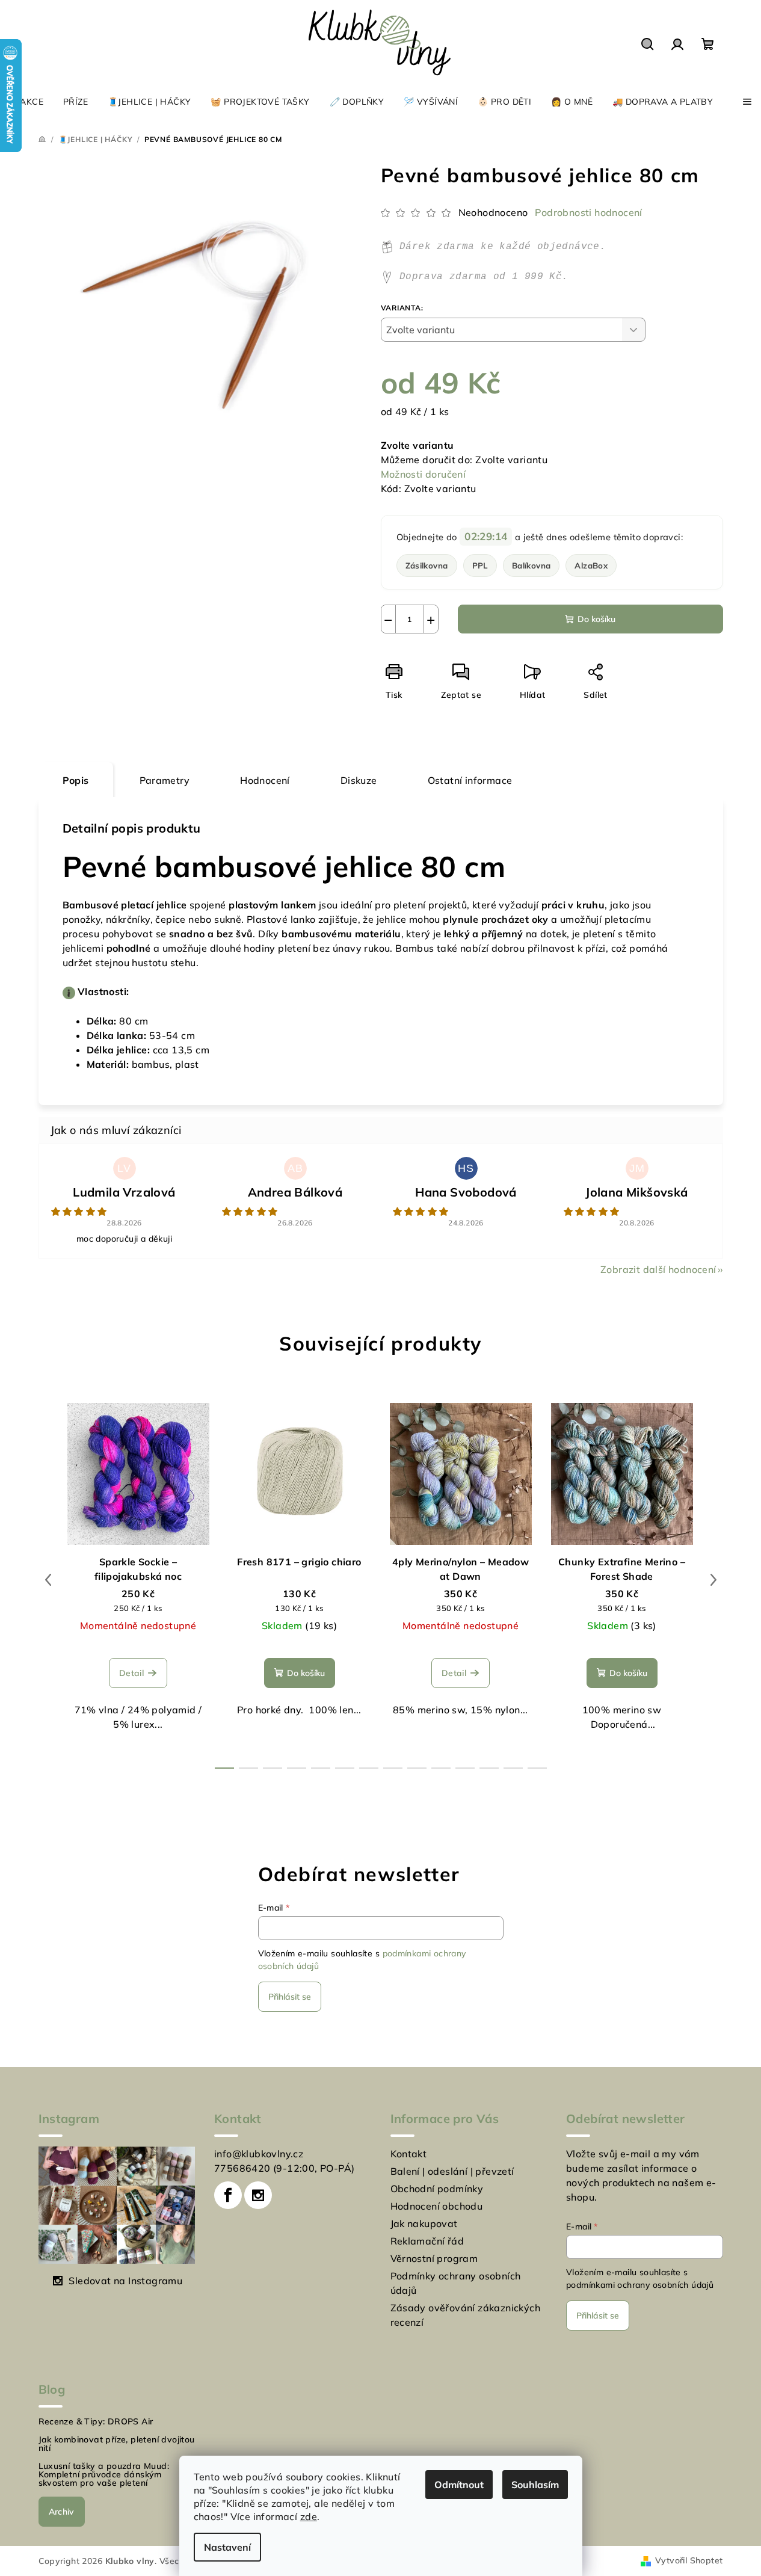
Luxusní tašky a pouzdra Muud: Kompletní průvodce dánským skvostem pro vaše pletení (104, 2474)
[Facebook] (228, 2195)
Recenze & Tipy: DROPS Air (96, 2421)
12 (513, 1768)
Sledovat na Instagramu (125, 2281)
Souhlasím (535, 2485)
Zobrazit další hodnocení (658, 1269)
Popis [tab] (76, 780)
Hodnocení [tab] (265, 780)
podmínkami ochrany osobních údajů (640, 2285)
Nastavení (227, 2547)
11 (489, 1768)
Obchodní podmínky (437, 2189)
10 (465, 1768)
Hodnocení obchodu (437, 2206)
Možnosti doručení (424, 474)
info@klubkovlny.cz (259, 2154)
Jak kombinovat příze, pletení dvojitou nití (117, 2444)
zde (309, 2516)
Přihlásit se (290, 1997)
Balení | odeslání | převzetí (452, 2171)
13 (537, 1768)
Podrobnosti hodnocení (588, 212)
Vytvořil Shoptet (689, 2560)
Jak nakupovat (424, 2223)
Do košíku (596, 619)
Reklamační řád (427, 2241)
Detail (131, 1673)
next (713, 1580)
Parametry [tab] (165, 780)
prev (48, 1580)
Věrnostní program (434, 2258)
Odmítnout (459, 2485)
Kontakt (409, 2154)
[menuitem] (26, 102)
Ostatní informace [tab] (470, 780)
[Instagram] (258, 2195)
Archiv (62, 2512)
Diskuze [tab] (359, 780)
